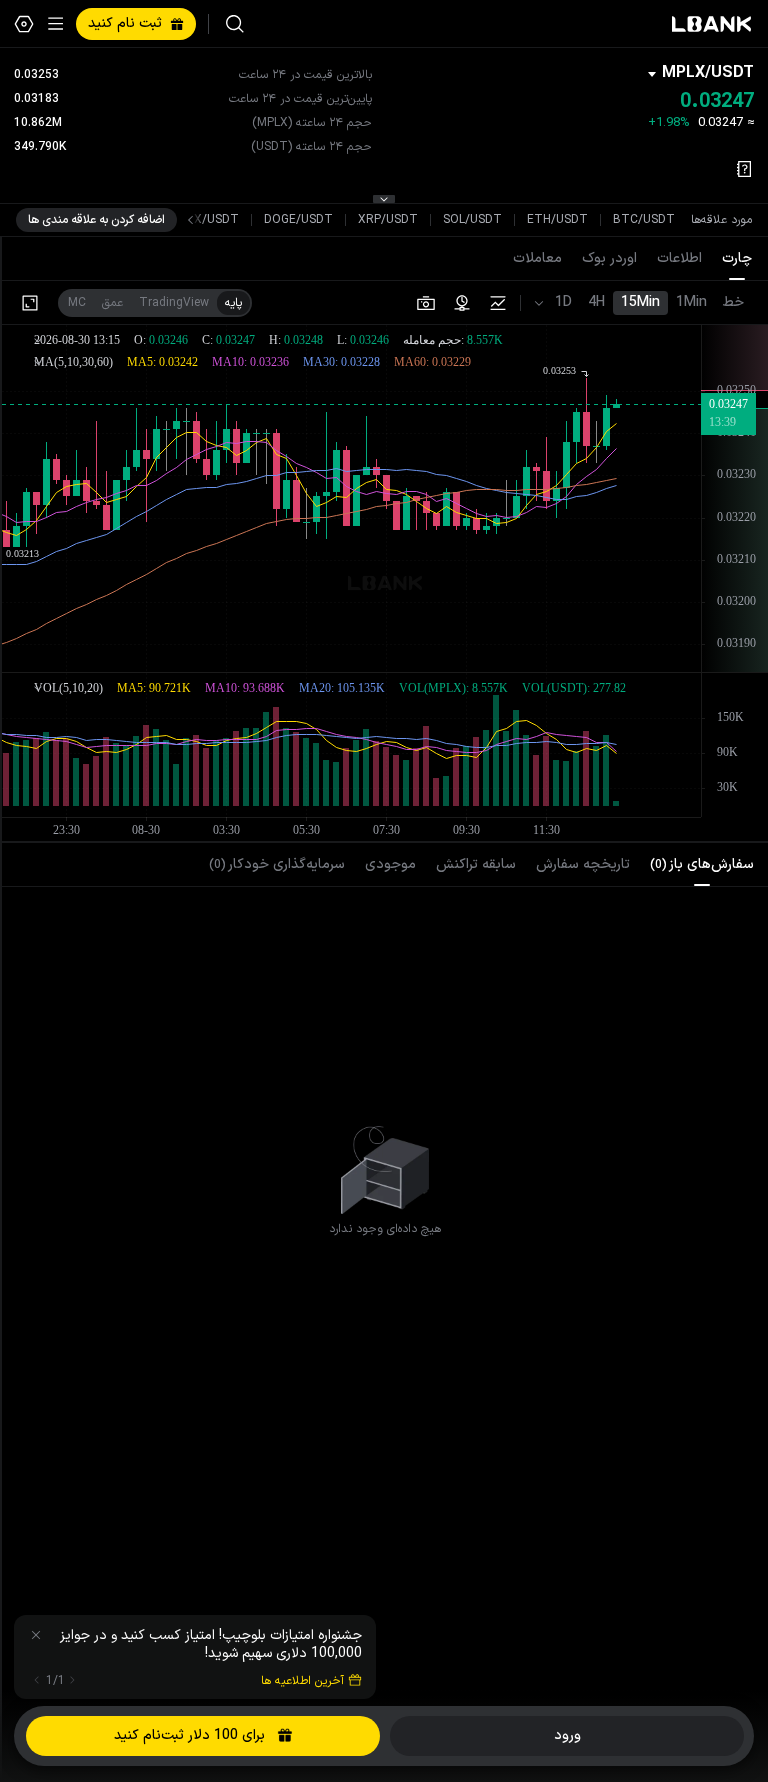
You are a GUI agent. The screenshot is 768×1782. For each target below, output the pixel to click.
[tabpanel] (385, 1160)
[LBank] (712, 24)
